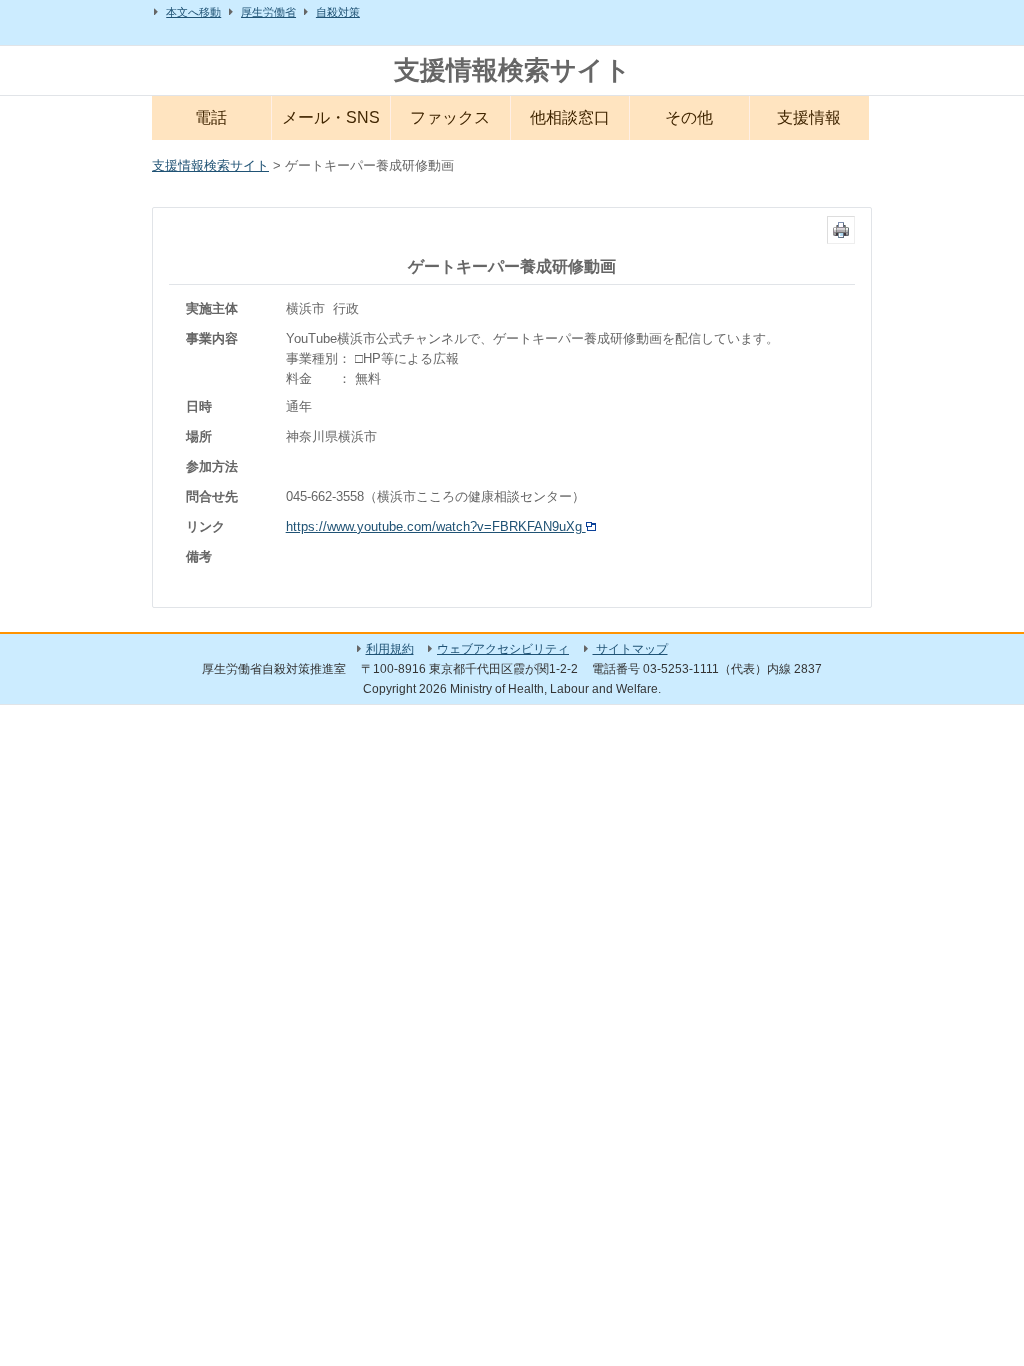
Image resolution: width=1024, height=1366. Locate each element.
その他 (689, 117)
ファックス (450, 117)
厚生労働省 (268, 12)
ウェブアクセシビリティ (503, 649)
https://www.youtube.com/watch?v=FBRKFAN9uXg (436, 526)
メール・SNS (331, 117)
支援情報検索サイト (512, 70)
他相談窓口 (570, 117)
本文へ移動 (193, 12)
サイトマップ (630, 649)
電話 (211, 117)
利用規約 (390, 649)
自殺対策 (338, 12)
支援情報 (809, 117)
